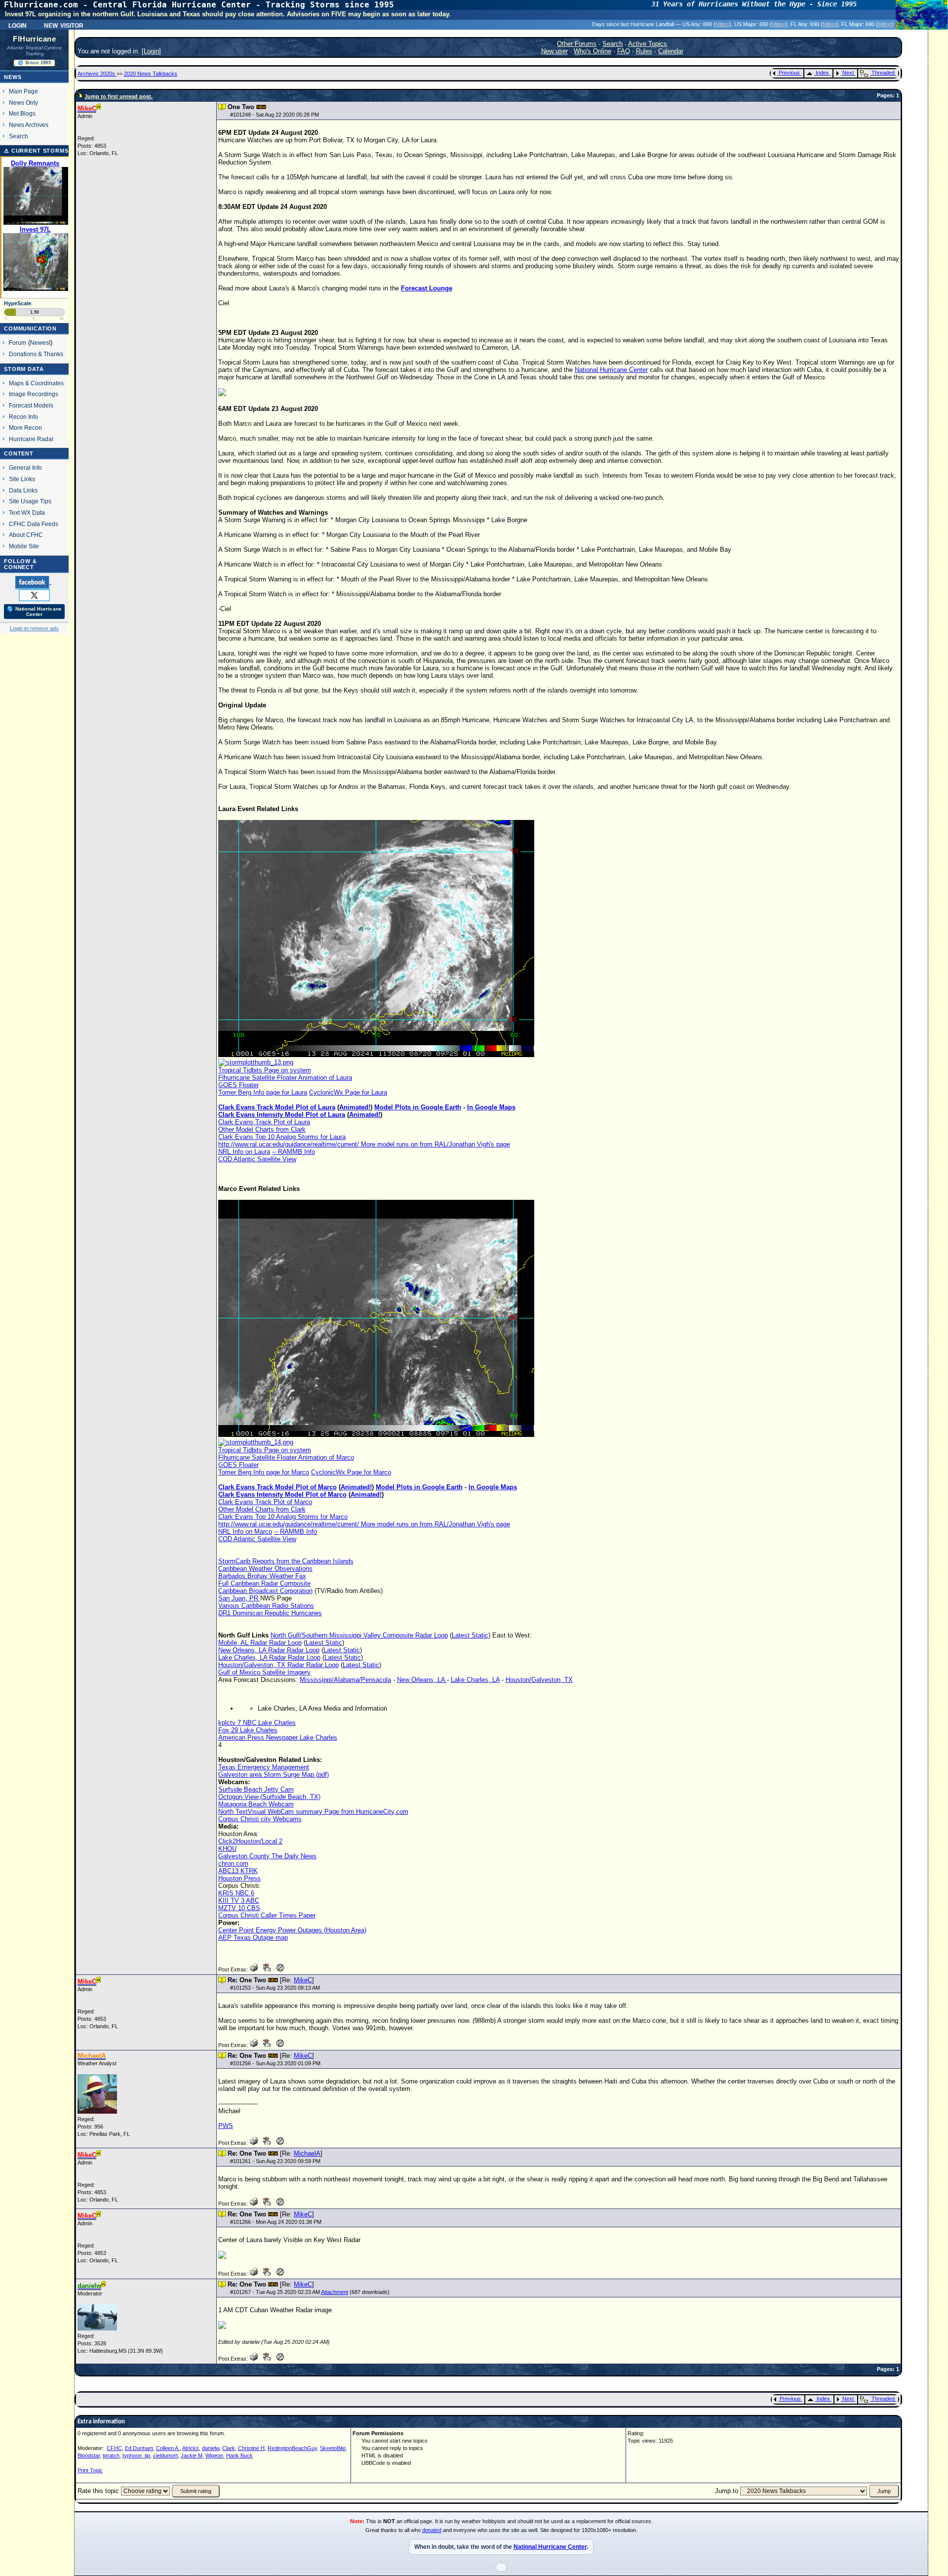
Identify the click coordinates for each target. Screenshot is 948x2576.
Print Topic (90, 2470)
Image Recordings (34, 394)
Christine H (251, 2448)
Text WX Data (27, 512)
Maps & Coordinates (36, 383)
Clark (229, 2448)
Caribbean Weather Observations (265, 1569)
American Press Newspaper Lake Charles (278, 1738)
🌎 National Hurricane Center (34, 612)
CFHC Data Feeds (34, 524)
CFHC (114, 2448)
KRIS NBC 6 (236, 1893)
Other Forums (577, 44)
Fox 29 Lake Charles (248, 1730)
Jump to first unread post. (118, 96)
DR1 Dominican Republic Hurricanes (270, 1613)
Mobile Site (24, 546)
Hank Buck (239, 2455)
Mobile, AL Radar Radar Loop (260, 1643)
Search (19, 136)
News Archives (29, 125)
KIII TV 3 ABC (239, 1901)
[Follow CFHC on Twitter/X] (34, 595)
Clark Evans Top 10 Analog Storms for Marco (283, 1517)
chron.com (233, 1863)
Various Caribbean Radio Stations (266, 1606)
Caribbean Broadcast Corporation (265, 1591)
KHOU (227, 1849)
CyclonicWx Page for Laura (348, 1092)
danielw (211, 2448)
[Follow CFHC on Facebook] (33, 582)
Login (18, 25)
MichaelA (307, 2153)
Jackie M (192, 2455)
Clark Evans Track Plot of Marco (265, 1502)
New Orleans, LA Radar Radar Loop (269, 1650)
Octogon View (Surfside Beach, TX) (269, 1797)
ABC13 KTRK (238, 1871)
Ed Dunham (139, 2448)
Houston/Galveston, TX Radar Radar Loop (278, 1665)
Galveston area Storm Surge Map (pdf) (274, 1775)
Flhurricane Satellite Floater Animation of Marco (286, 1457)
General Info (25, 468)
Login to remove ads (34, 628)
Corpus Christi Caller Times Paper (267, 1915)
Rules (644, 51)
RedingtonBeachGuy (292, 2448)
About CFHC (26, 535)
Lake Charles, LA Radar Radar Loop (269, 1657)
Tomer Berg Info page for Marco (264, 1472)
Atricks (191, 2448)
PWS (226, 2126)
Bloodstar (89, 2455)
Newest (40, 343)
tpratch (111, 2455)
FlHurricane (34, 39)
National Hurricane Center (611, 370)
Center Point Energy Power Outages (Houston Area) (292, 1930)
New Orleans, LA (422, 1680)
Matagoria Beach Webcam (256, 1804)
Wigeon (214, 2455)
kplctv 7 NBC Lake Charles (257, 1723)
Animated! (355, 1107)
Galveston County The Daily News (267, 1856)
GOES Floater (238, 1085)
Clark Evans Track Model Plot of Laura (277, 1107)
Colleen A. (168, 2448)
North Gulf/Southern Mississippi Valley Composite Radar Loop (359, 1635)
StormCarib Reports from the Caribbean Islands (286, 1561)
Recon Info (23, 417)
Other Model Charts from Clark (262, 1129)
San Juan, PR (239, 1598)
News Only (23, 102)
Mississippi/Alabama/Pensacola (345, 1680)
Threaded (883, 73)
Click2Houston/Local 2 (250, 1841)
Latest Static (470, 1635)
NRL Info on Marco (245, 1532)
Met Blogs (22, 113)
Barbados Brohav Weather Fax (262, 1576)
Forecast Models (31, 405)
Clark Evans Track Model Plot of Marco (277, 1487)
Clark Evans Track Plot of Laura (264, 1122)
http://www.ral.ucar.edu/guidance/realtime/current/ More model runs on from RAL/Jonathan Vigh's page (364, 1144)
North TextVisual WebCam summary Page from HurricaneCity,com (313, 1812)
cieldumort (165, 2455)
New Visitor (64, 25)
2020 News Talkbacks (151, 74)
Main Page (23, 91)
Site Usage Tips (30, 501)
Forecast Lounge (427, 288)
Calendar (671, 51)
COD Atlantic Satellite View (257, 1159)
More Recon (25, 428)
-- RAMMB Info (294, 1152)
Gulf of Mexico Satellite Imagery (264, 1672)
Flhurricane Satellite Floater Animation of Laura (285, 1078)
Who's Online (592, 51)
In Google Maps (491, 1107)
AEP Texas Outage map (253, 1938)
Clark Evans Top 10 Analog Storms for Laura (282, 1137)
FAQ (624, 51)
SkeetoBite (333, 2448)
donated (432, 2530)
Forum (18, 343)
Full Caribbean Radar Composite (264, 1583)
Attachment (335, 2292)
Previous (789, 73)
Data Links (23, 490)
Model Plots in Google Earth (418, 1107)
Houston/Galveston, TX (539, 1680)
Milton (722, 24)
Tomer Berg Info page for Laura (263, 1092)
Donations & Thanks (36, 354)
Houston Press (239, 1878)
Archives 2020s (97, 74)
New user (554, 51)
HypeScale (18, 303)
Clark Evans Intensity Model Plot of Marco (282, 1494)
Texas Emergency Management (264, 1767)
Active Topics (648, 44)
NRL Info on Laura (244, 1152)
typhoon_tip (136, 2455)
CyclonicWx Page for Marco (351, 1472)
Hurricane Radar (31, 439)
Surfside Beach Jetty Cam (256, 1789)
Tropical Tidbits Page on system (265, 1070)
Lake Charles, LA (475, 1680)
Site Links (22, 479)
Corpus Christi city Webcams (260, 1819)
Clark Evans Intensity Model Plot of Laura (282, 1115)
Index (822, 73)
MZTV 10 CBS (239, 1908)
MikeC (303, 1980)
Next (848, 73)
